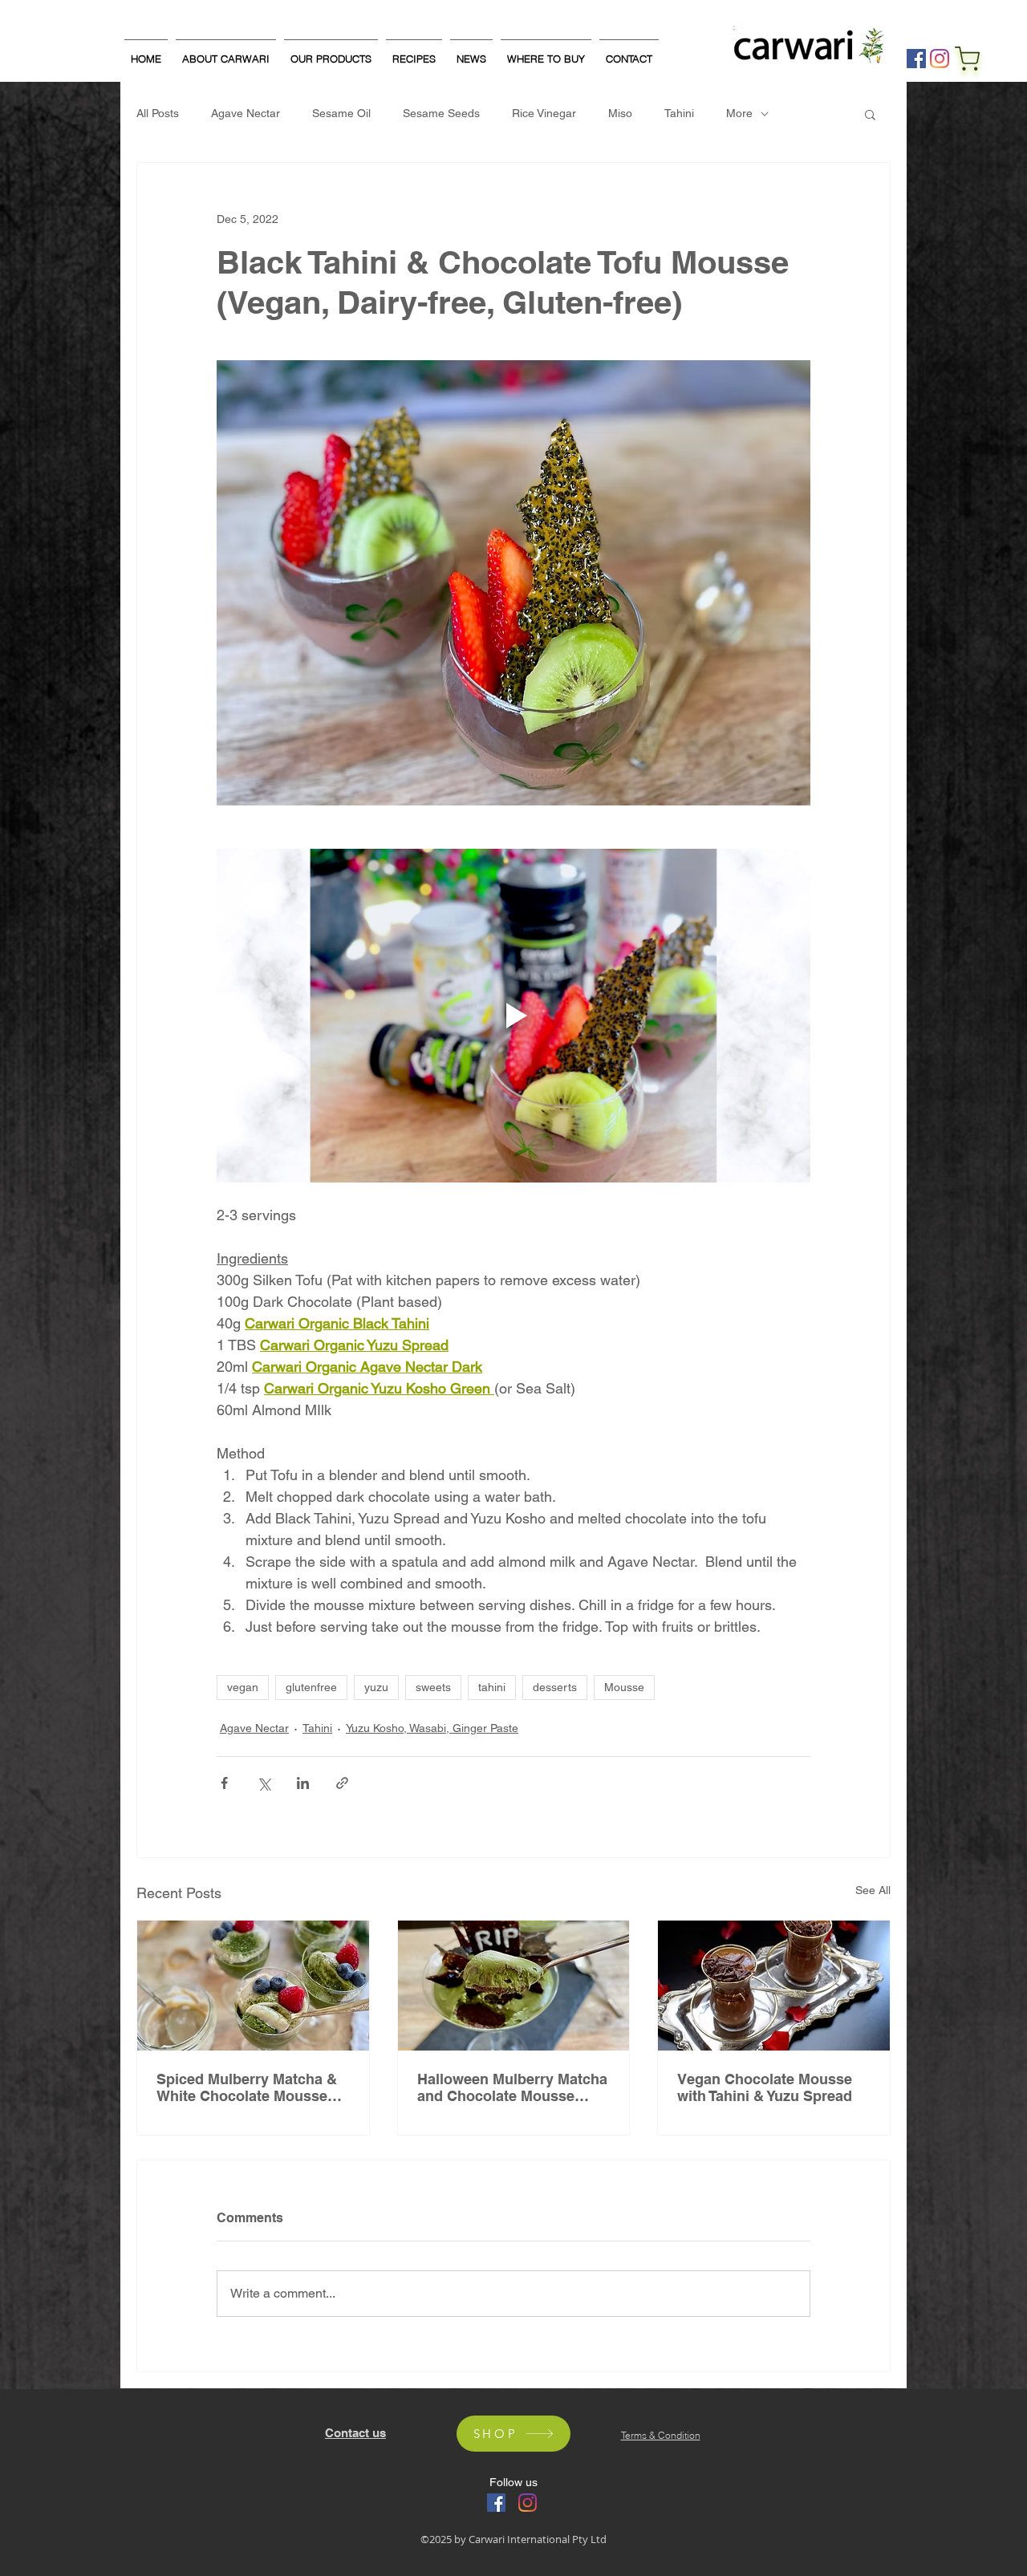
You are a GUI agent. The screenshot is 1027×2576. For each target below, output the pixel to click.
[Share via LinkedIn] (303, 1783)
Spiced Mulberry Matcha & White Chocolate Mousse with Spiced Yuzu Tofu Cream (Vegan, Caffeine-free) (247, 2087)
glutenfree (311, 1687)
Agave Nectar (246, 113)
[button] (870, 114)
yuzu (376, 1687)
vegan (243, 1687)
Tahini (679, 113)
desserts (555, 1687)
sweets (433, 1687)
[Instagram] (940, 59)
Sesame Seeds (441, 113)
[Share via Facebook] (224, 1783)
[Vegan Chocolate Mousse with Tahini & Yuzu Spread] (774, 1986)
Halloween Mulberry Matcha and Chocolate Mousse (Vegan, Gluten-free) (512, 2087)
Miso (620, 113)
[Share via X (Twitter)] (264, 1783)
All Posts (158, 113)
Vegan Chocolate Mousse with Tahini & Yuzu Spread (765, 2087)
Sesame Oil (341, 113)
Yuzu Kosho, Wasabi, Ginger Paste (432, 1728)
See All (873, 1890)
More (739, 113)
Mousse (624, 1687)
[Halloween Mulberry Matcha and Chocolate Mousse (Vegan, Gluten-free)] (514, 1986)
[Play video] (513, 1016)
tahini (492, 1687)
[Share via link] (342, 1783)
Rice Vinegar (544, 113)
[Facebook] (916, 59)
